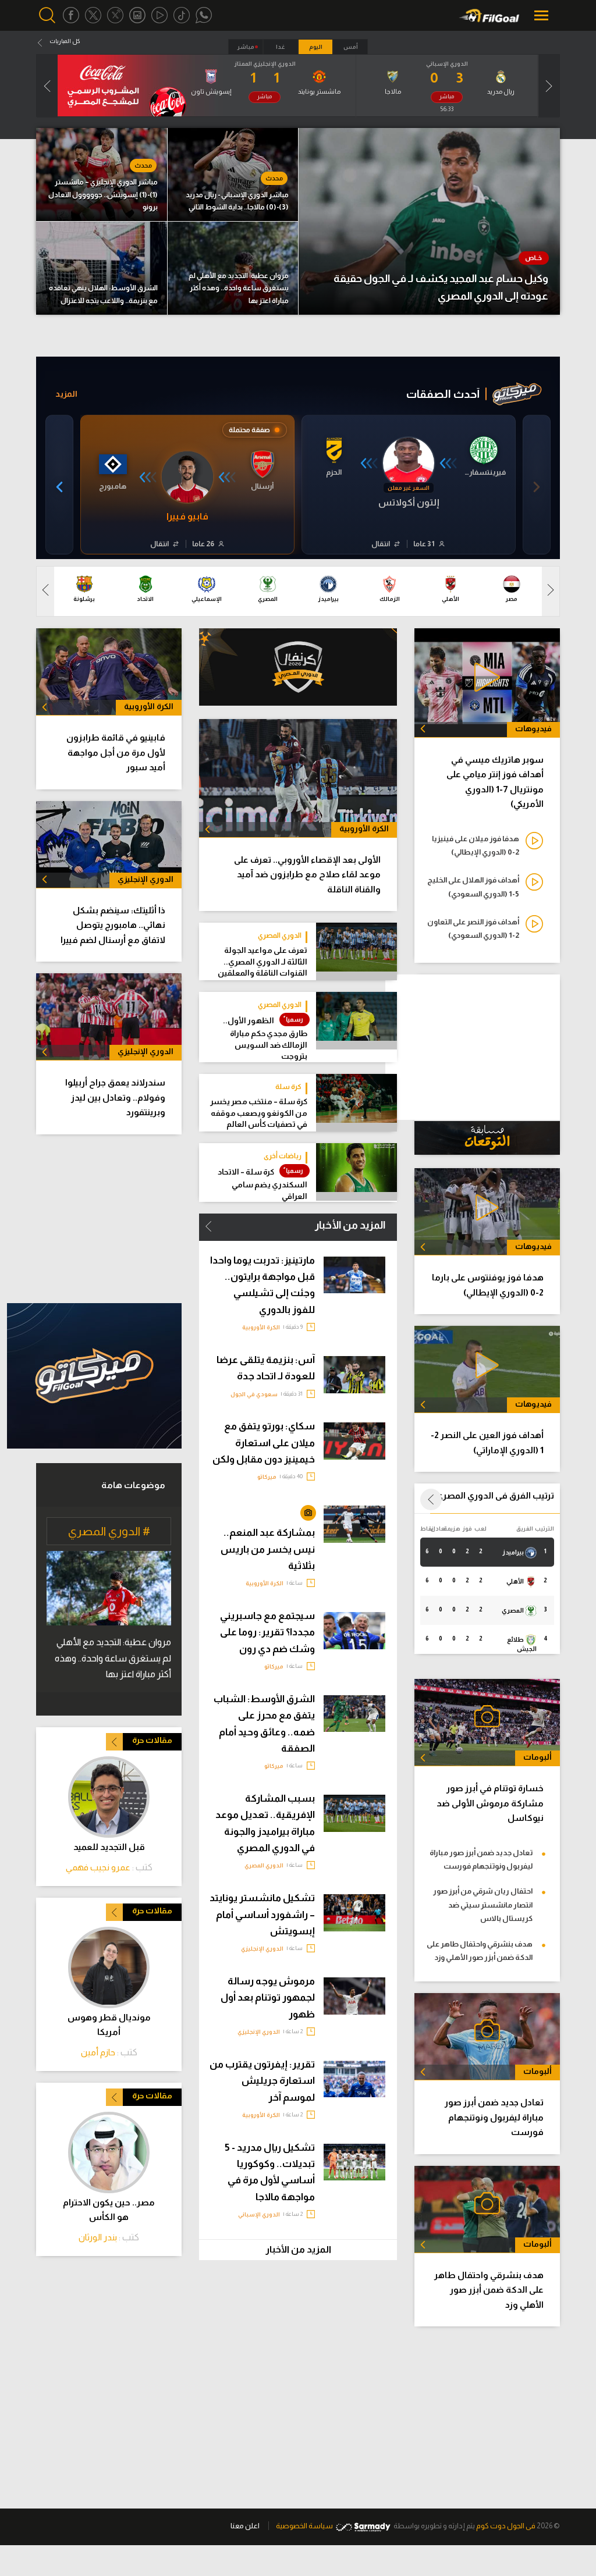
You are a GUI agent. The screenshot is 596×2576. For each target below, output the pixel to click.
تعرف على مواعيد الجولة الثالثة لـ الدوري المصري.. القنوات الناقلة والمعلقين (262, 962)
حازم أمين (98, 2052)
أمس (351, 47)
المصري (513, 1610)
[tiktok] (182, 15)
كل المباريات (65, 41)
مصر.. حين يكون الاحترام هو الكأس (109, 2209)
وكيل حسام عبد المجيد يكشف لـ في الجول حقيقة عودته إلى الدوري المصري (441, 288)
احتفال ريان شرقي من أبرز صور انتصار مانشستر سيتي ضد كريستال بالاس (483, 1905)
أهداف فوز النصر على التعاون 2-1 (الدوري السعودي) (473, 928)
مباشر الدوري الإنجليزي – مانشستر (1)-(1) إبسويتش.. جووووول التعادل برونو (103, 195)
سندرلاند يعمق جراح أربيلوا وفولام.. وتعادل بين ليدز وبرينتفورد (115, 1097)
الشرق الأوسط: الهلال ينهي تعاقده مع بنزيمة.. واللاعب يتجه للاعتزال (103, 294)
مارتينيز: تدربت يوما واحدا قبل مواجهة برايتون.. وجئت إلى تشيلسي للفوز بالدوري (262, 1285)
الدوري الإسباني (259, 2214)
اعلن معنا (245, 2526)
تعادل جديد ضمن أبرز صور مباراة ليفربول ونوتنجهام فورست (481, 1859)
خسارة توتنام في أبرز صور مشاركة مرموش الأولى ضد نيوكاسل (490, 1803)
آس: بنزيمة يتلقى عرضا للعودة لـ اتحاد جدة (266, 1368)
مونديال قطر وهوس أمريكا (109, 2024)
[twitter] (93, 15)
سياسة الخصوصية (304, 2526)
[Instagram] (137, 15)
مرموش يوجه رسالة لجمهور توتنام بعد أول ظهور (268, 1998)
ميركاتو (267, 1477)
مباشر (246, 47)
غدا (281, 47)
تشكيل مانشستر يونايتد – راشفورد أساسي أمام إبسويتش (262, 1915)
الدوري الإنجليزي (262, 1949)
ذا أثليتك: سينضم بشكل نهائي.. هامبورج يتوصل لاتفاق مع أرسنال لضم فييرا (113, 925)
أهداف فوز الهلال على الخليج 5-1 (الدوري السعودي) (473, 887)
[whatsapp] (204, 15)
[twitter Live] (115, 15)
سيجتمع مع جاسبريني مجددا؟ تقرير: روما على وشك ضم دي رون (267, 1632)
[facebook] (71, 15)
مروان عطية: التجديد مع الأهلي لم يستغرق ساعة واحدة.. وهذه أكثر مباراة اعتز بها (239, 288)
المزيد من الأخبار (350, 1225)
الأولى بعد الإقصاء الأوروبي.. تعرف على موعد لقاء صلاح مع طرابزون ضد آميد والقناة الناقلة (307, 874)
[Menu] (542, 15)
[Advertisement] (94, 1219)
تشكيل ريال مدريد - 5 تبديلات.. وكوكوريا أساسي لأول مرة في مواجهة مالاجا (270, 2172)
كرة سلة (288, 1087)
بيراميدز (514, 1552)
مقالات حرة (152, 1740)
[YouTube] (159, 15)
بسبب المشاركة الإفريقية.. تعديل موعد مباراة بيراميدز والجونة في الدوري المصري (265, 1823)
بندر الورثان (98, 2237)
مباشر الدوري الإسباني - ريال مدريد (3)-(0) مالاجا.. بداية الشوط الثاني (237, 201)
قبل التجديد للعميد (109, 1847)
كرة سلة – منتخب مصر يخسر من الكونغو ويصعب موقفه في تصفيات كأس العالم (259, 1113)
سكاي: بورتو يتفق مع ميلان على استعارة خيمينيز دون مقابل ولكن (264, 1443)
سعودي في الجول (254, 1394)
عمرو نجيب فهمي (98, 1867)
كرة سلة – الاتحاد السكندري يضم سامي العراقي (262, 1184)
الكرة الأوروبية (261, 1327)
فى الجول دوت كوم (506, 2526)
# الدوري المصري (109, 1531)
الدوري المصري (280, 935)
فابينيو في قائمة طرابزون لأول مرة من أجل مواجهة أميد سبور (116, 752)
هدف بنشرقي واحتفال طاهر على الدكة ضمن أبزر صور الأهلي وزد (480, 1951)
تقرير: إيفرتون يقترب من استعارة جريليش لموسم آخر (262, 2081)
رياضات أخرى (283, 1156)
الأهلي (516, 1581)
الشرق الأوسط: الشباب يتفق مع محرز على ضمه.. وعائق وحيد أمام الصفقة (264, 1724)
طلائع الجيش (522, 1644)
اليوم (316, 47)
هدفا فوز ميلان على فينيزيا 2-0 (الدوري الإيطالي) (476, 845)
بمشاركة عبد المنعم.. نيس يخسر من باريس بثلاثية (268, 1549)
